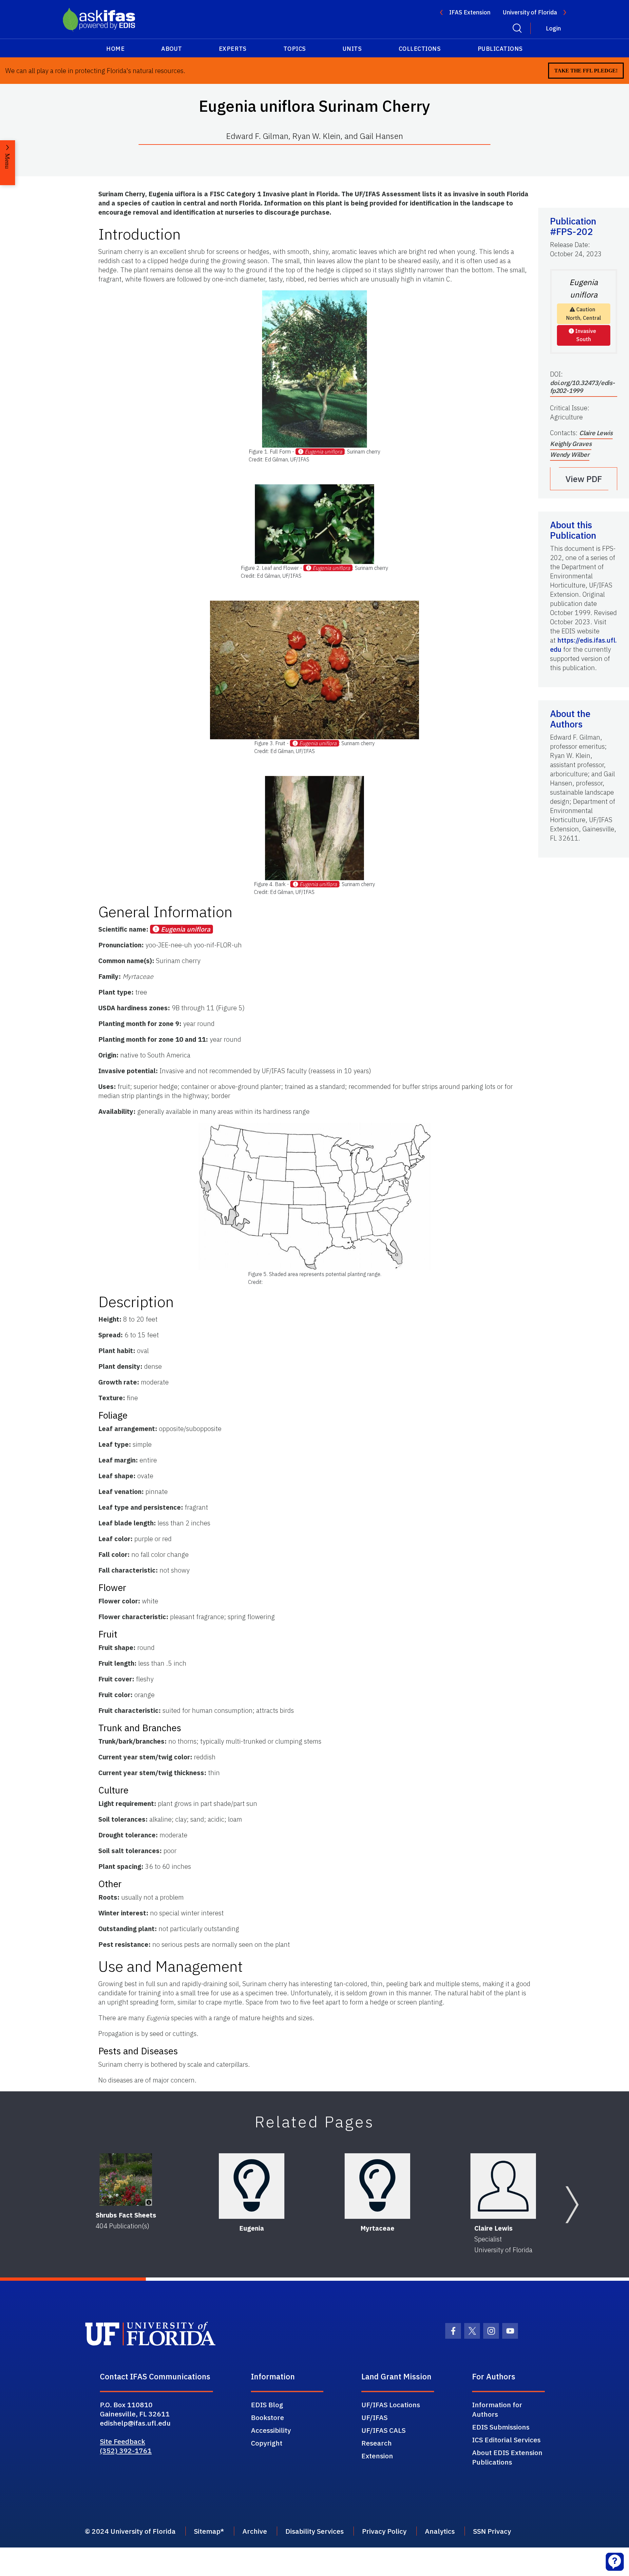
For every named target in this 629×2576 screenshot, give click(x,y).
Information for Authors (497, 2409)
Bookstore (267, 2417)
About (172, 49)
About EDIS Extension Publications (507, 2457)
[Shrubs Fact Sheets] (126, 2179)
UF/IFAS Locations (391, 2405)
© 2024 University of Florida (130, 2531)
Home (115, 49)
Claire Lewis (596, 433)
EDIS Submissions (501, 2427)
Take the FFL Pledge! (586, 71)
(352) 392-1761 (126, 2450)
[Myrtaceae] (377, 2186)
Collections (420, 49)
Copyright (267, 2443)
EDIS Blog (267, 2405)
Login (553, 28)
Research (377, 2443)
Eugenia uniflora (323, 452)
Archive (255, 2531)
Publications (500, 49)
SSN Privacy (492, 2531)
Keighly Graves (571, 444)
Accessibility (271, 2430)
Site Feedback (123, 2441)
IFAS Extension (470, 12)
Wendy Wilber (570, 455)
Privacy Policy (384, 2531)
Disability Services (314, 2531)
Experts (233, 49)
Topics (295, 49)
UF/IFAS (374, 2417)
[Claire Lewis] (503, 2186)
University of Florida (530, 12)
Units (352, 49)
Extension (377, 2456)
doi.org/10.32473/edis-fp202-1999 (582, 387)
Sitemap (207, 2531)
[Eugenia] (252, 2186)
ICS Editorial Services (506, 2440)
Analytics (440, 2531)
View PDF (584, 479)
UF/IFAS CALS (383, 2430)
